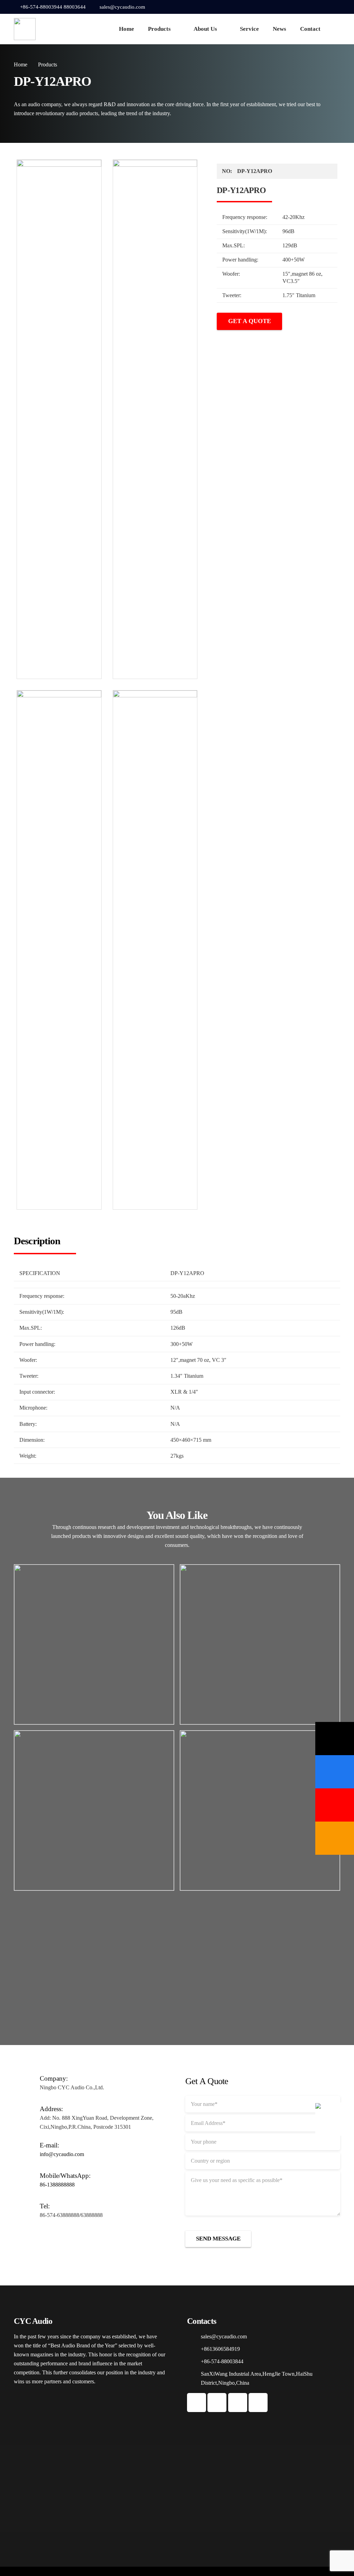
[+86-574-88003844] (194, 2362)
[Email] (335, 1739)
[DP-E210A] (94, 1810)
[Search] (336, 29)
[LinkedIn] (335, 7)
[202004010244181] (155, 419)
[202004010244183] (155, 950)
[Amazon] (335, 1838)
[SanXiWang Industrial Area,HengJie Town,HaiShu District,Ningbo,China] (194, 2378)
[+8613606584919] (194, 2349)
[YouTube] (314, 7)
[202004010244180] (59, 419)
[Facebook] (304, 7)
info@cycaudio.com (62, 2154)
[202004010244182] (59, 950)
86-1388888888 (57, 2185)
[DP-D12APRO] (260, 1810)
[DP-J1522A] (94, 1644)
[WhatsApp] (325, 7)
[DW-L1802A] (260, 1644)
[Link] (25, 29)
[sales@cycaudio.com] (194, 2337)
